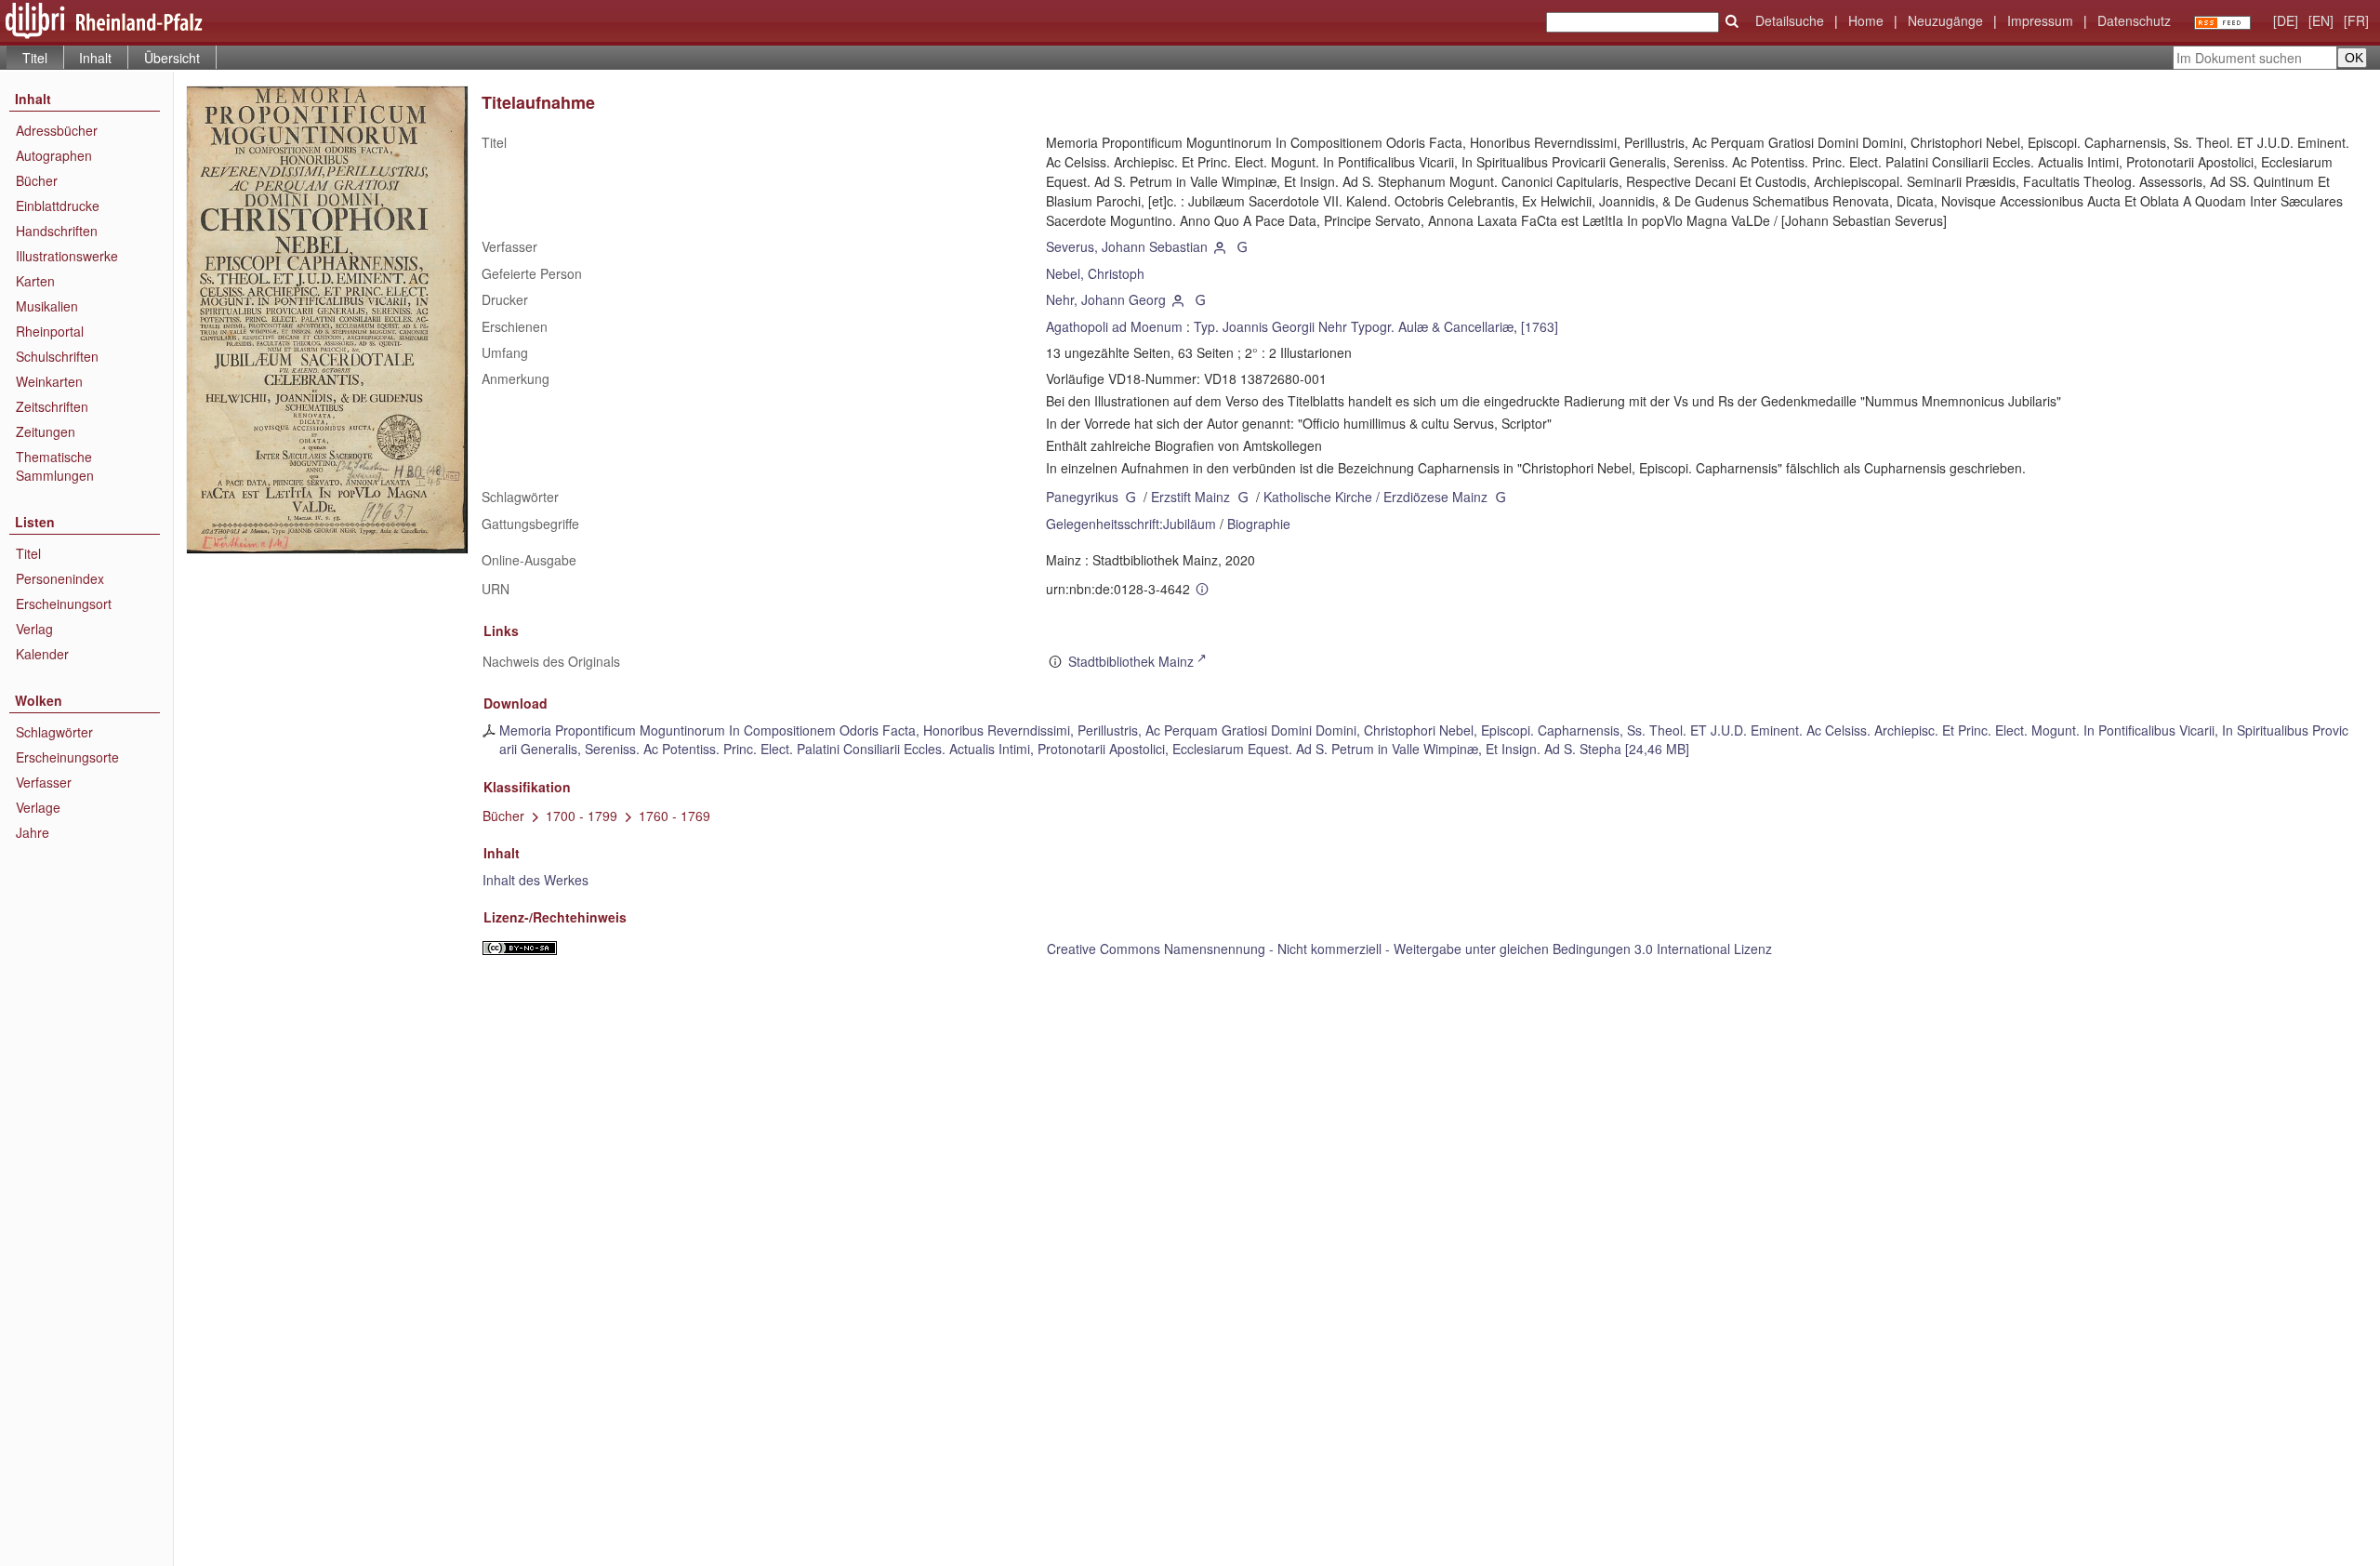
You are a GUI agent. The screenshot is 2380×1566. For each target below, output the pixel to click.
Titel (28, 553)
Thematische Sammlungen (55, 466)
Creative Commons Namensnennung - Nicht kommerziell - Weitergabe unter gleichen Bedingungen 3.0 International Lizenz (1409, 949)
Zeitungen (46, 431)
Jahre (33, 832)
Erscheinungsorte (67, 757)
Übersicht (172, 58)
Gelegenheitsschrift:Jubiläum (1131, 524)
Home (1866, 20)
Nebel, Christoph (1095, 273)
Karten (35, 281)
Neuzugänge (1945, 20)
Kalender (42, 654)
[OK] (1732, 21)
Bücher (37, 180)
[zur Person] (1221, 246)
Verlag (34, 629)
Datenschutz (2134, 20)
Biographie (1259, 524)
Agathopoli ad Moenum (1114, 326)
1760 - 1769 (674, 816)
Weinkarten (49, 381)
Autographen (54, 155)
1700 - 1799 (582, 816)
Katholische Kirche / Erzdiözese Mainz (1375, 497)
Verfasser (44, 782)
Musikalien (47, 306)
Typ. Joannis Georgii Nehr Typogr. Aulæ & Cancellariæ (1354, 326)
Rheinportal (50, 331)
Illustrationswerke (67, 256)
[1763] (1540, 326)
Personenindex (60, 578)
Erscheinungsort (64, 604)
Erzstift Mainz (1190, 497)
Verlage (38, 807)
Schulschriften (57, 356)
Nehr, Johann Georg (1106, 299)
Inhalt (95, 58)
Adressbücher (57, 130)
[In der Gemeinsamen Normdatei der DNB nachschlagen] (1242, 246)
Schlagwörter (54, 732)
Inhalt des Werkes (535, 880)
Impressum (2040, 20)
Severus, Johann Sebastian (1127, 246)
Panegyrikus (1082, 497)
